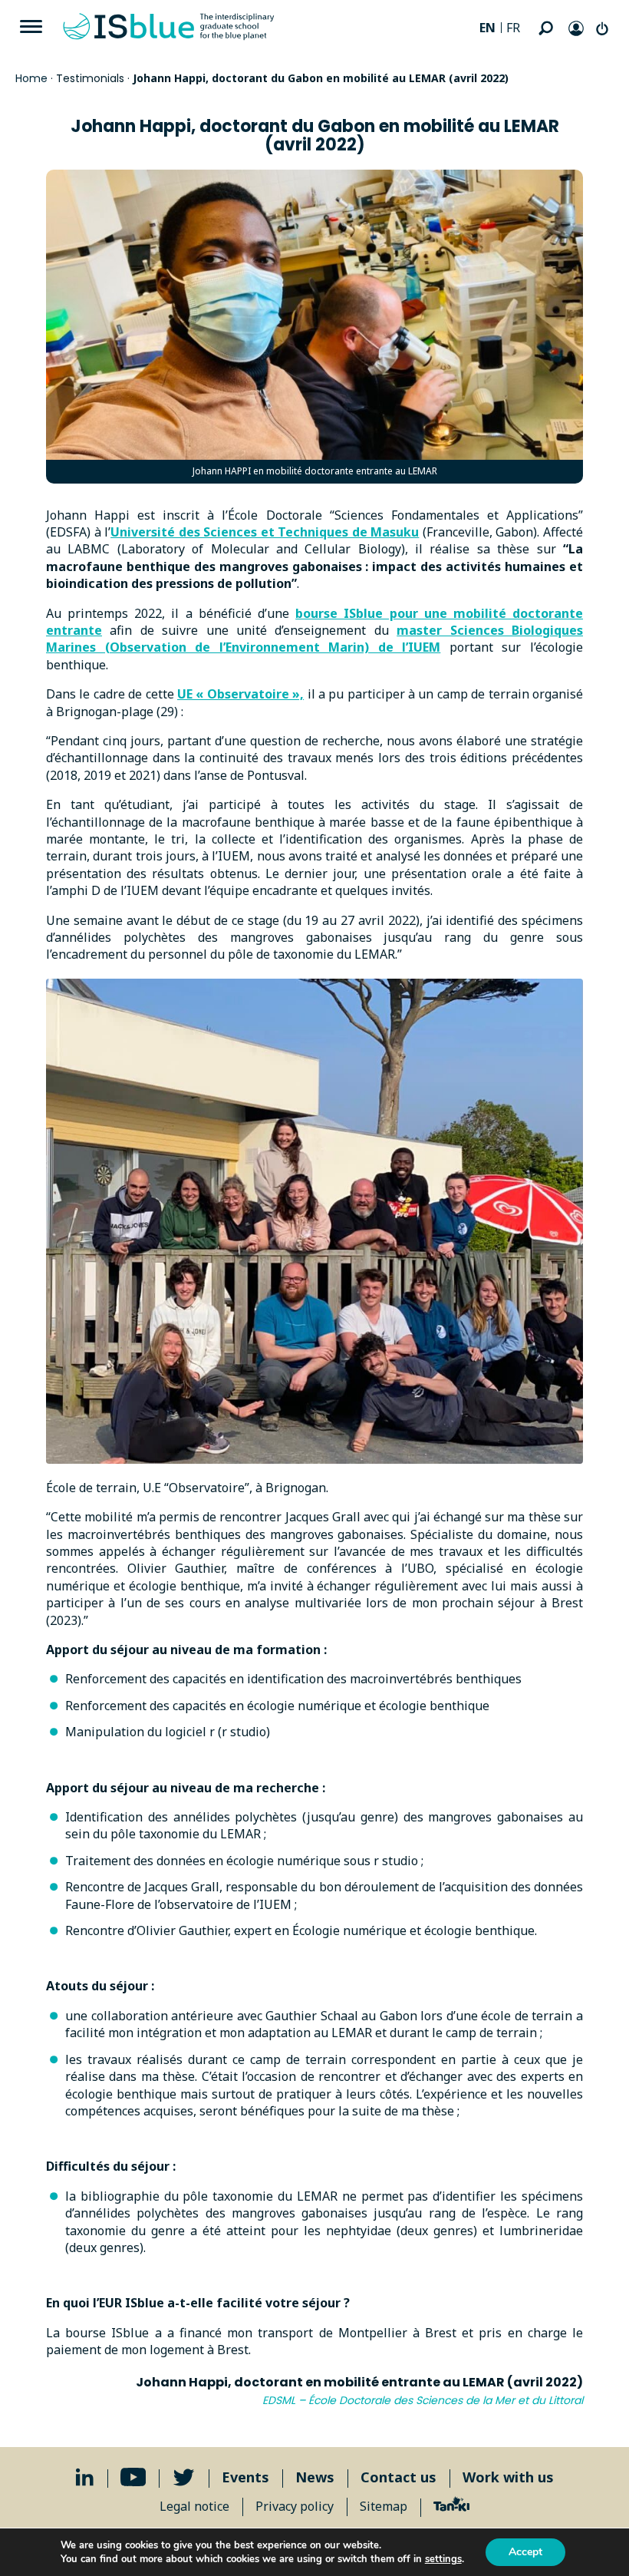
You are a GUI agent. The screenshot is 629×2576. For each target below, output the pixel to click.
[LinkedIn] (85, 2477)
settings (443, 2559)
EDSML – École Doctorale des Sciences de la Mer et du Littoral (423, 2400)
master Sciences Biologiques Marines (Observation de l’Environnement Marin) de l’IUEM (314, 639)
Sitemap (384, 2506)
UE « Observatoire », (240, 694)
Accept (525, 2552)
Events (245, 2477)
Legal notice (194, 2506)
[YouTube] (133, 2477)
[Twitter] (184, 2477)
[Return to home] (169, 27)
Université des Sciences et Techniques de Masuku (265, 532)
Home (31, 78)
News (315, 2477)
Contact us (398, 2477)
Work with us (508, 2477)
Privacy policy (295, 2506)
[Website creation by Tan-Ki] (451, 2506)
